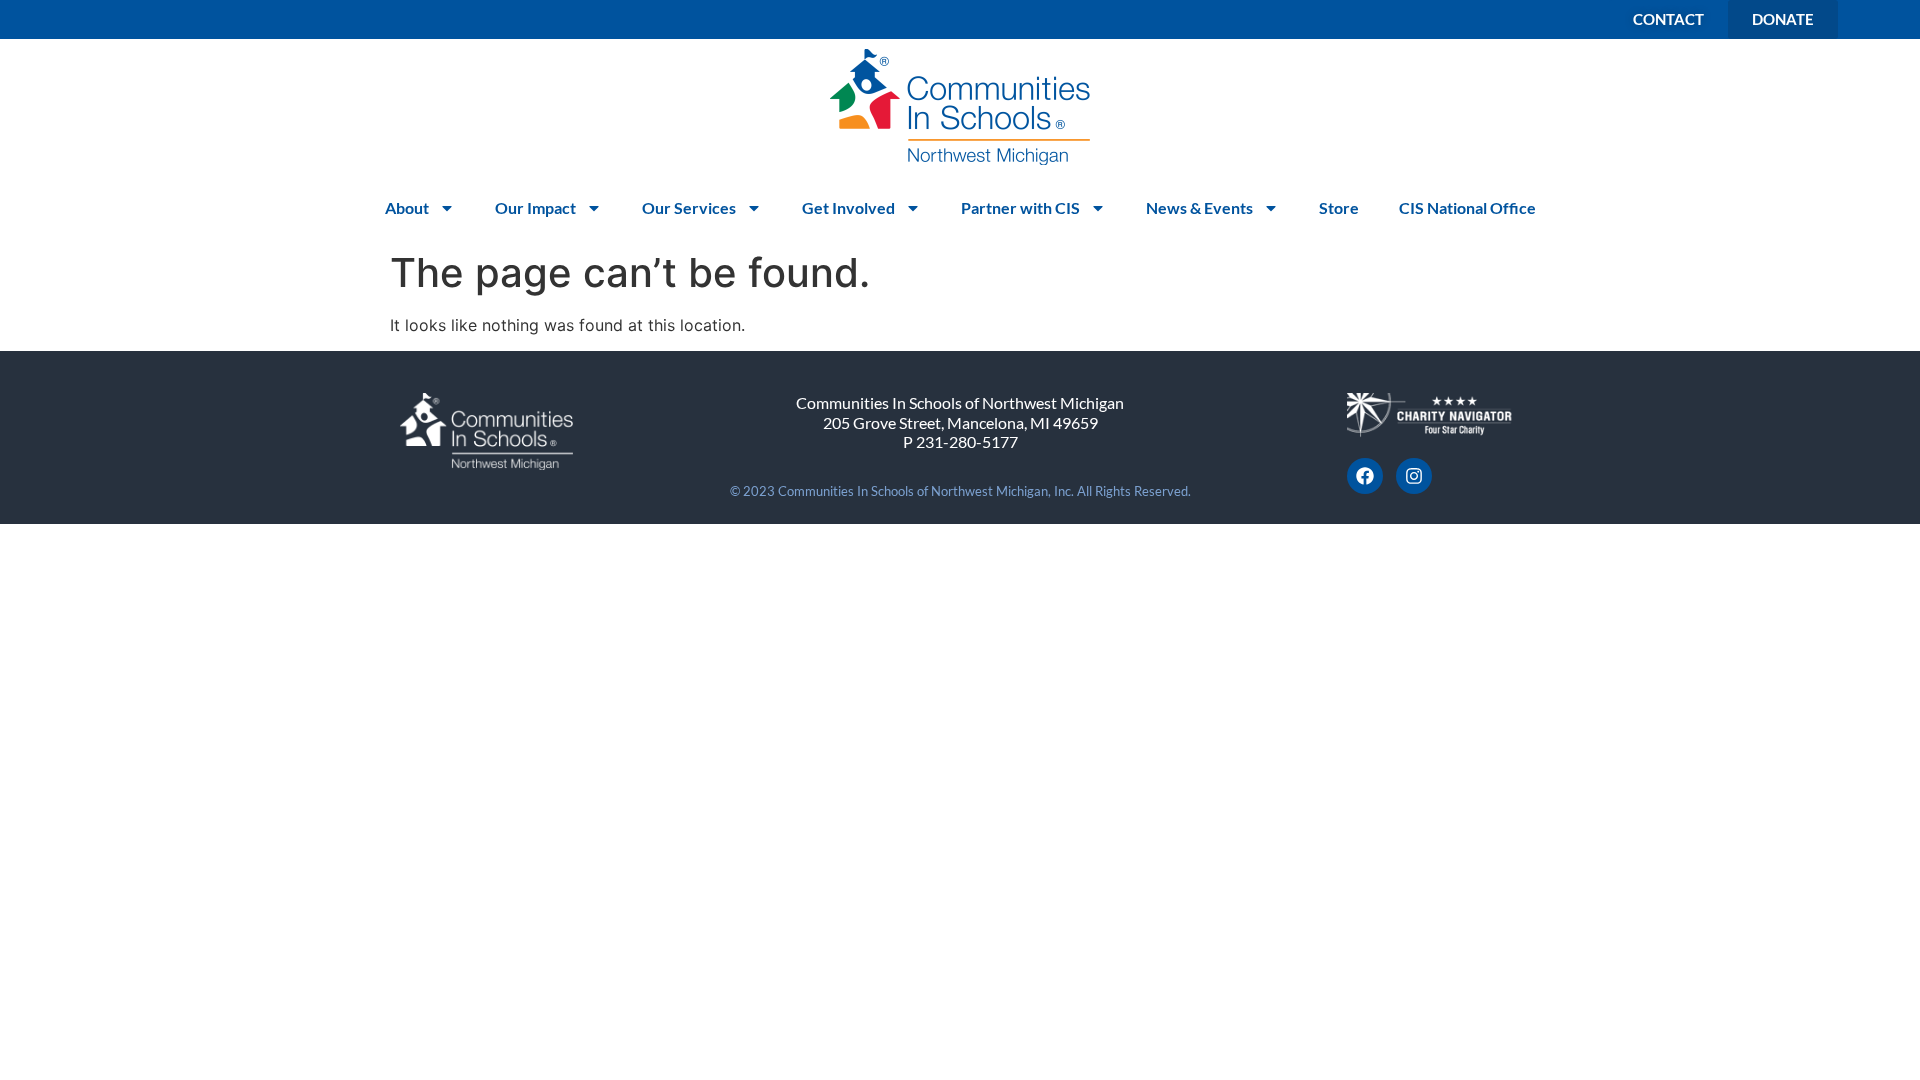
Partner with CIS (1020, 207)
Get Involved (848, 207)
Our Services (689, 207)
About (407, 207)
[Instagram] (1414, 476)
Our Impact (535, 207)
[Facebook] (1365, 476)
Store (1339, 207)
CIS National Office (1467, 207)
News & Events (1199, 207)
